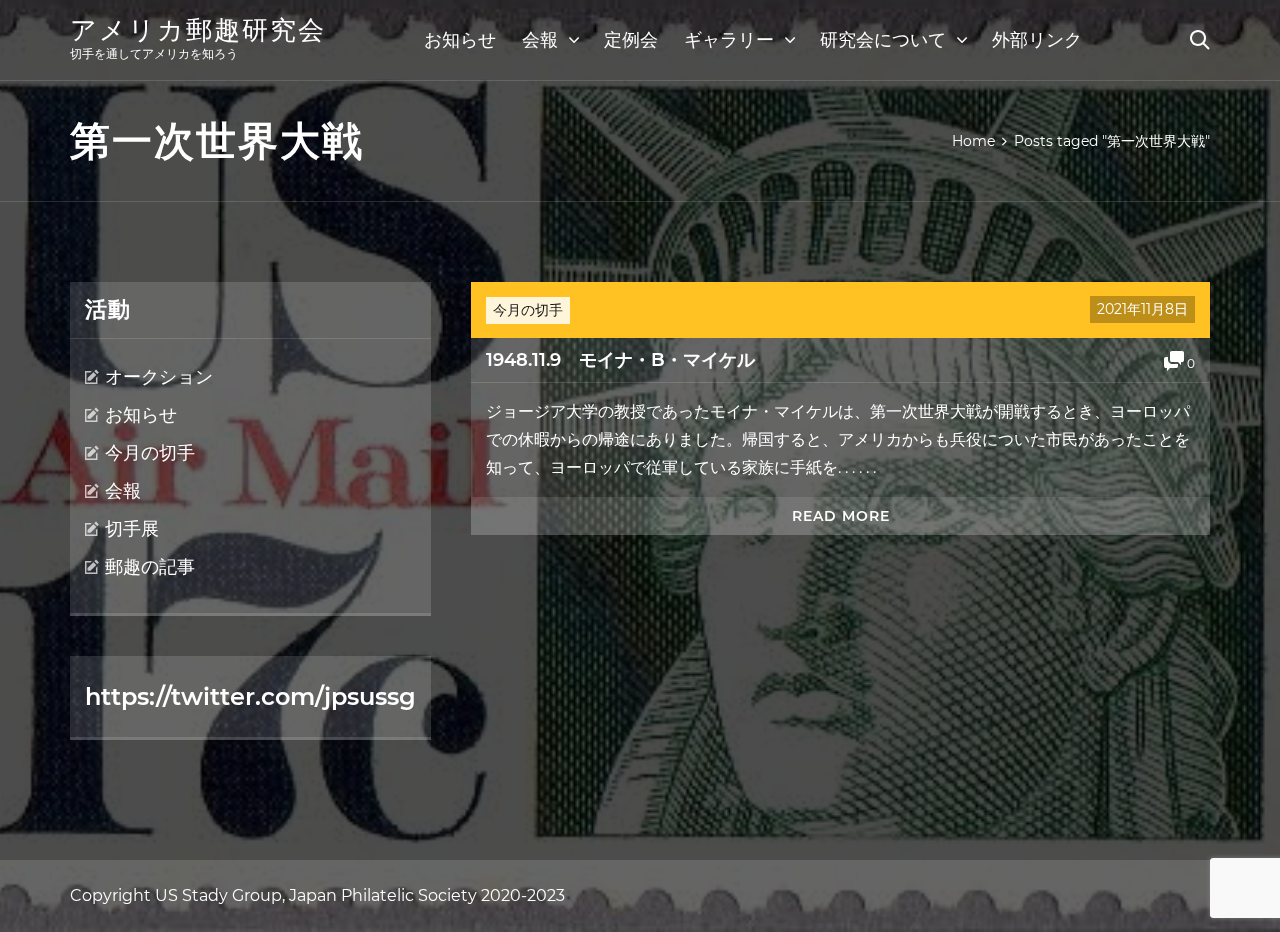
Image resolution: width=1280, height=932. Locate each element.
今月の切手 (528, 310)
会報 (540, 40)
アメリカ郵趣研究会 (198, 30)
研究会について (883, 40)
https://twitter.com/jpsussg (250, 696)
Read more (841, 516)
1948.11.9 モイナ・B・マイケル (620, 360)
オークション (159, 377)
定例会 (631, 40)
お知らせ (460, 40)
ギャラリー (729, 40)
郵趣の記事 (150, 567)
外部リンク (1037, 40)
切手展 (132, 529)
